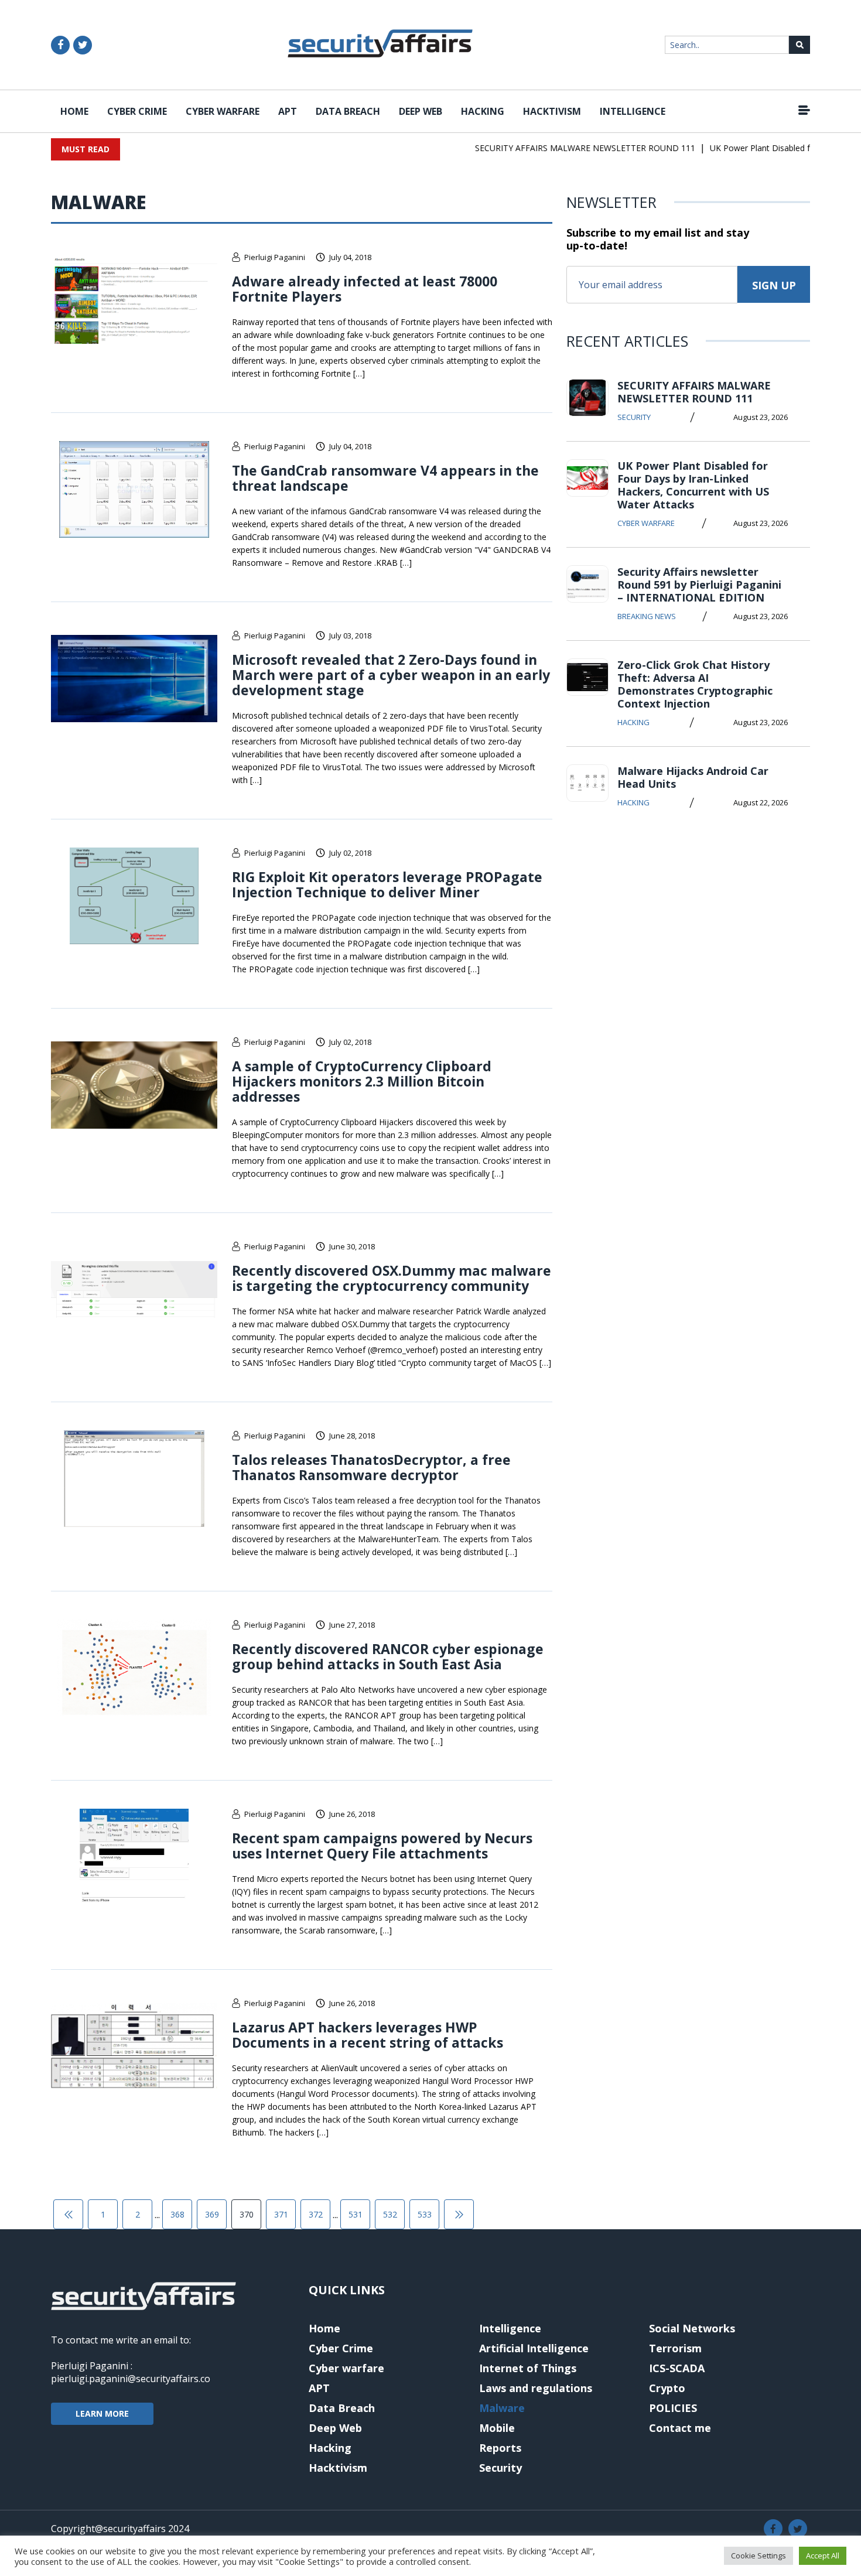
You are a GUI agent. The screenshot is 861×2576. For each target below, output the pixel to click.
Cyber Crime (137, 111)
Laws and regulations (536, 2388)
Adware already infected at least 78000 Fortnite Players (365, 289)
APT (288, 111)
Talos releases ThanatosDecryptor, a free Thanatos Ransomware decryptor (371, 1467)
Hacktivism (552, 111)
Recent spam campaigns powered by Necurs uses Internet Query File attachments (382, 1846)
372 (316, 2214)
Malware (502, 2408)
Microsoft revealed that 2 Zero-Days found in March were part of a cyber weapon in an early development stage (391, 675)
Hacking (483, 111)
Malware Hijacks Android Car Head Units (693, 777)
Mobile (497, 2428)
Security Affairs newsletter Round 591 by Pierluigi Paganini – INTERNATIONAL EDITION (699, 585)
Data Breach (348, 111)
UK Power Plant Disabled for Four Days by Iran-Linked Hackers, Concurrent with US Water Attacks (693, 485)
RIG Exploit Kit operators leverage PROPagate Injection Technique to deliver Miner (387, 884)
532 (390, 2214)
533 (425, 2214)
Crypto (667, 2388)
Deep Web (421, 111)
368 (177, 2214)
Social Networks (692, 2328)
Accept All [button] (823, 2555)
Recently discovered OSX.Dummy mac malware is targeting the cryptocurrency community (392, 1278)
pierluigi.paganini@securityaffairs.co (131, 2379)
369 (212, 2214)
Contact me (680, 2428)
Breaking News (647, 616)
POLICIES (673, 2408)
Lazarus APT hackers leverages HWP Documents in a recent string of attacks (368, 2035)
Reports (500, 2448)
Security (634, 417)
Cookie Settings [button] (758, 2555)
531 (356, 2214)
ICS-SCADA (677, 2368)
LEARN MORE (102, 2413)
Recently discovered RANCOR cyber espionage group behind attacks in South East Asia (388, 1656)
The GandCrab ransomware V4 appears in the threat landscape (385, 478)
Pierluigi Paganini (275, 257)
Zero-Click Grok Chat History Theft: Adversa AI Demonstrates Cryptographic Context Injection (695, 684)
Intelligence (633, 111)
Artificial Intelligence (534, 2348)
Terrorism (675, 2348)
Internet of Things (528, 2368)
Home (74, 111)
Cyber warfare (223, 111)
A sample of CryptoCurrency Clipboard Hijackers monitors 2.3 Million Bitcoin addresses (362, 1081)
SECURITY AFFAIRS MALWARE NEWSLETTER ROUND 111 (563, 148)
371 (281, 2214)
